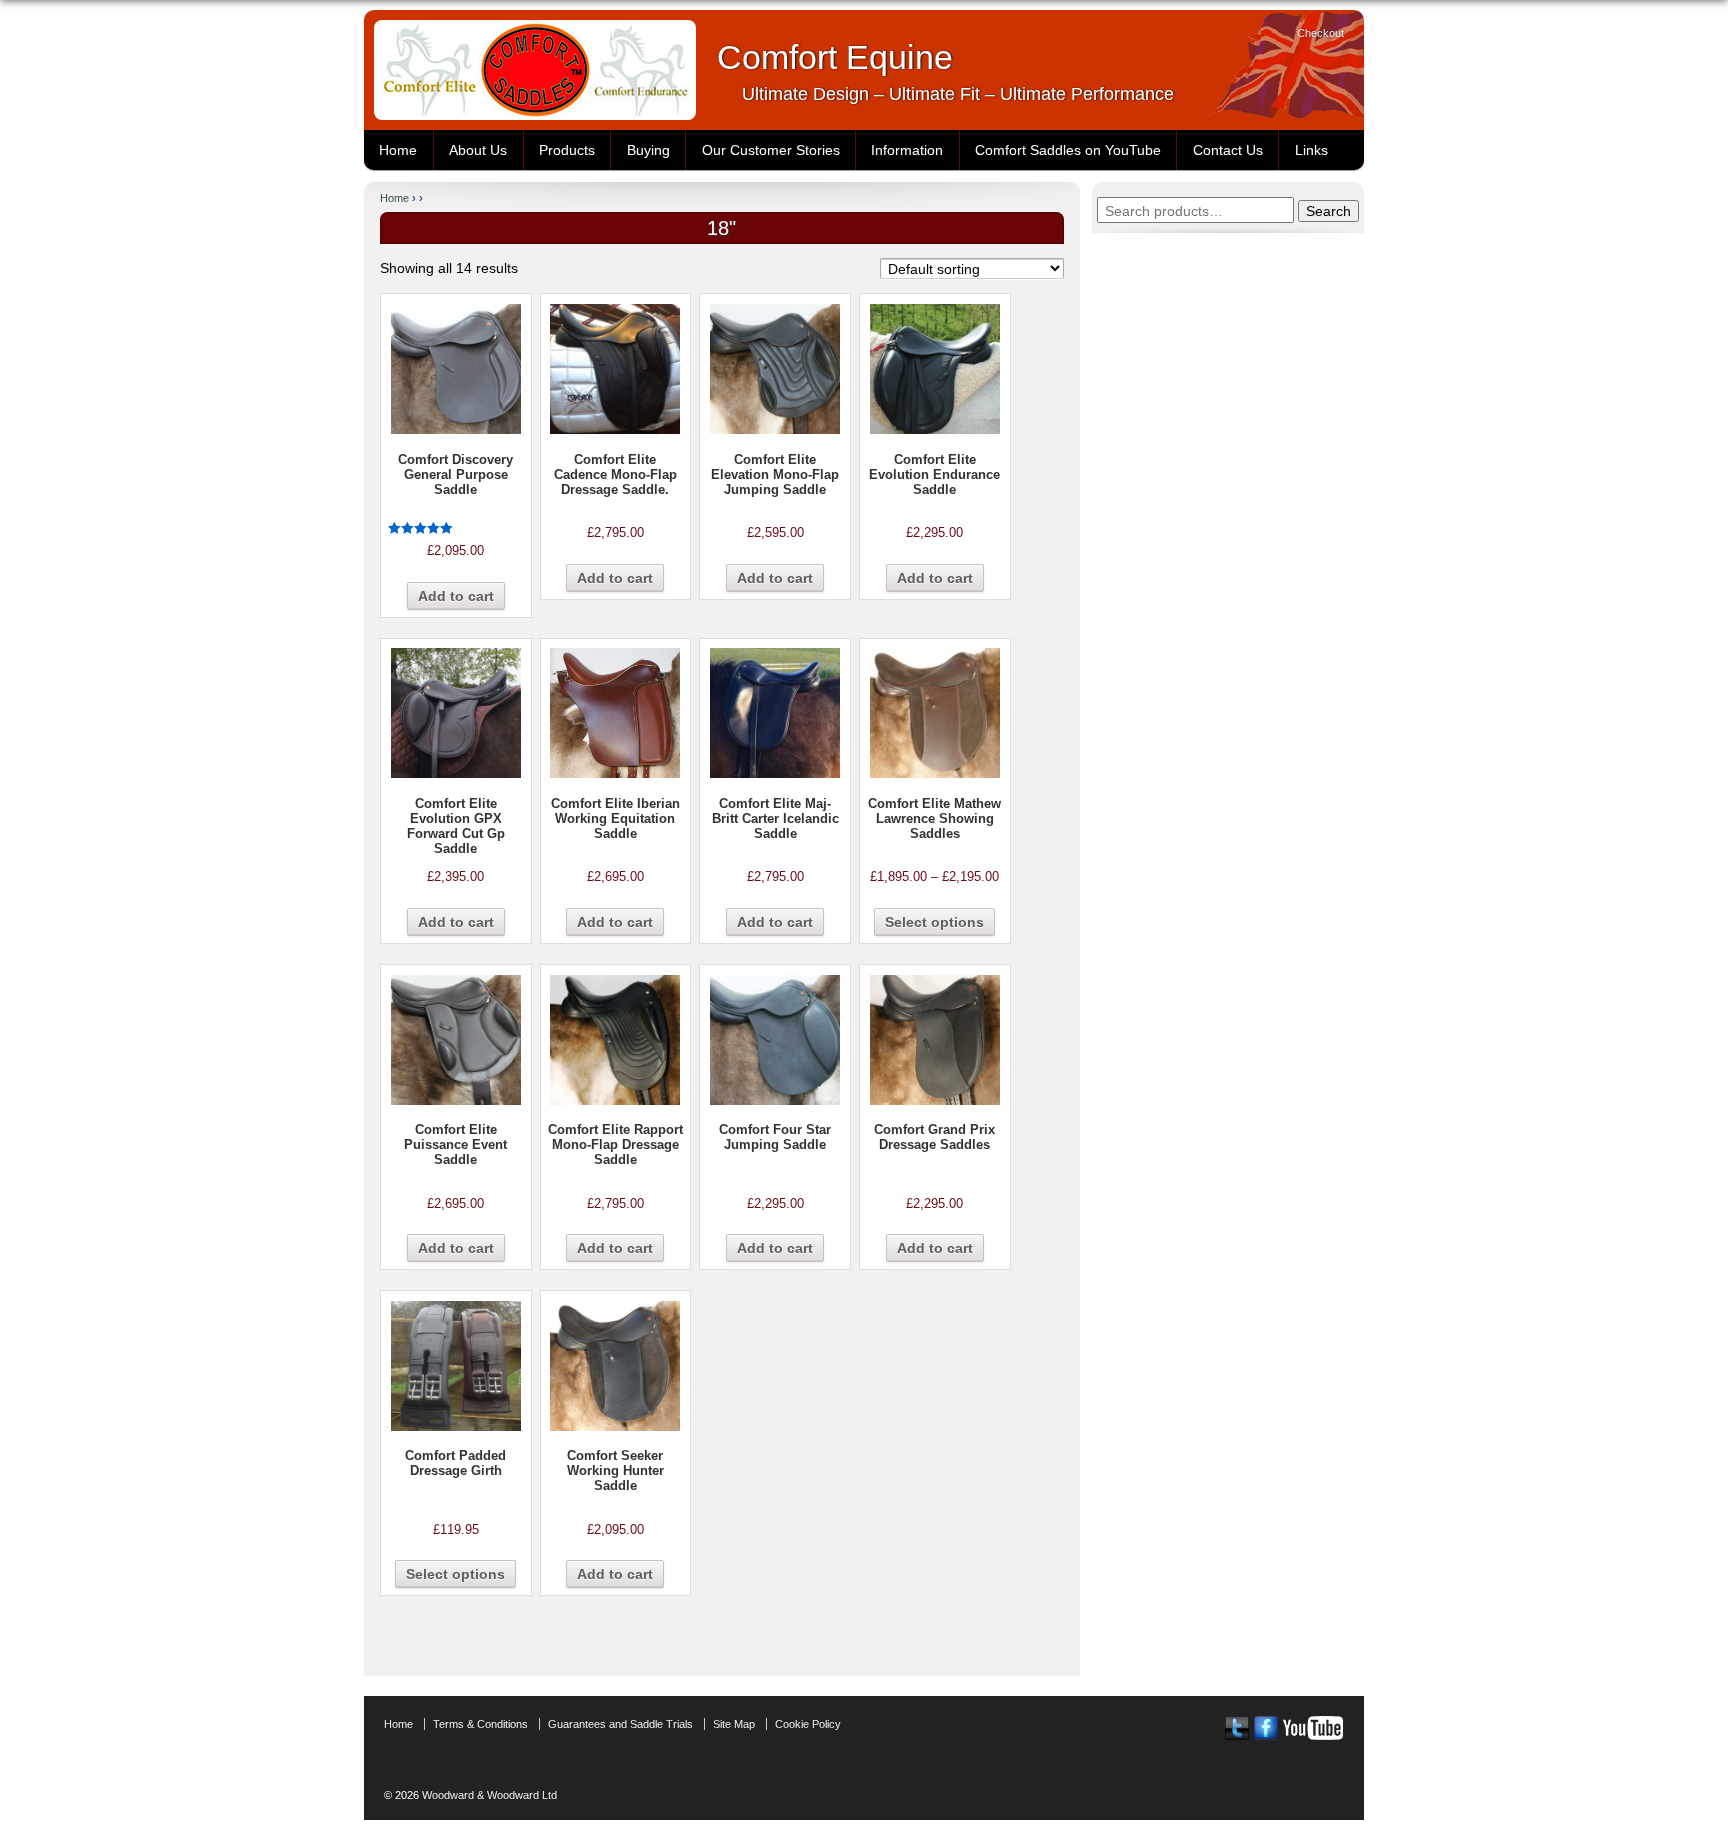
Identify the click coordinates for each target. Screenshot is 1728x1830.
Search (1328, 211)
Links (1311, 150)
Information (907, 150)
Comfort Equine (835, 57)
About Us (478, 150)
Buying (648, 150)
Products (567, 150)
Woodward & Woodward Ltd (488, 1795)
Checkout (1320, 33)
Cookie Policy (808, 1724)
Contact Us (1228, 150)
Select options (934, 922)
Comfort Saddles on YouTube (1068, 150)
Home (398, 150)
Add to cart (456, 596)
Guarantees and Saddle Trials (620, 1724)
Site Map (734, 1724)
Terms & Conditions (480, 1724)
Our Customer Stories (771, 150)
